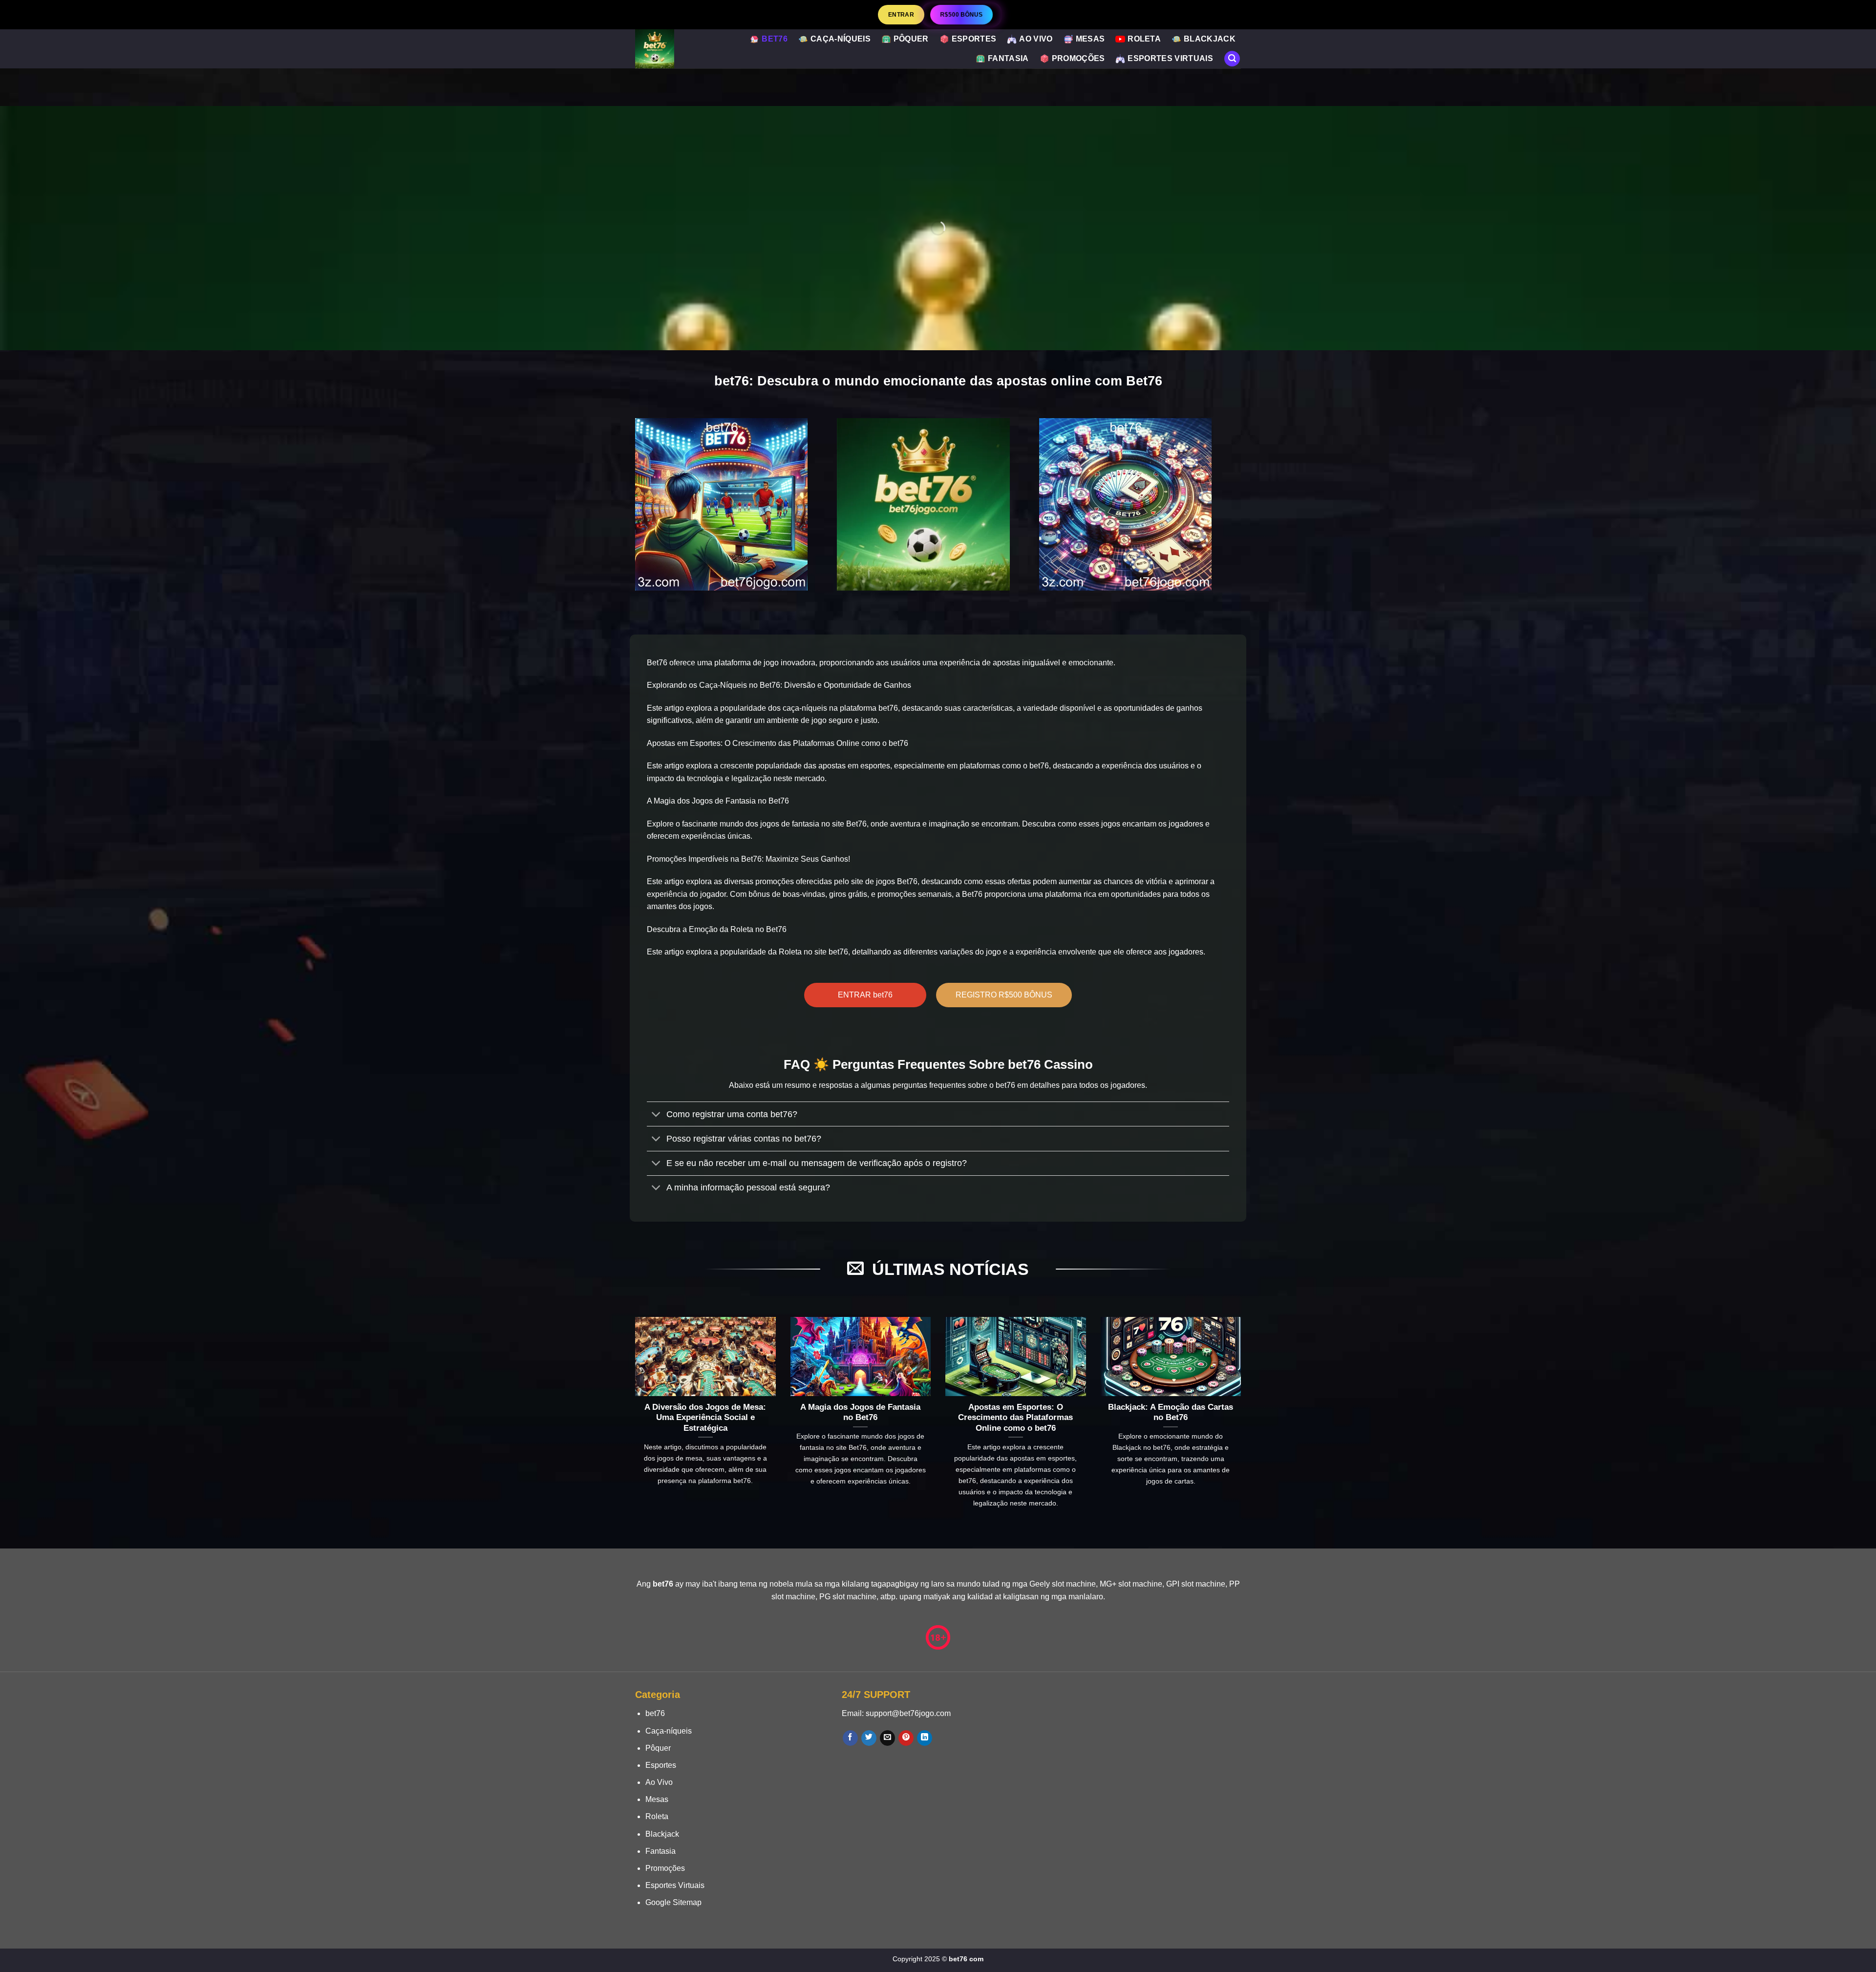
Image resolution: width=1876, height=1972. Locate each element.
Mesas (1090, 39)
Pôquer (911, 39)
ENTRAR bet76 (865, 995)
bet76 (775, 39)
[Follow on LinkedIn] (925, 1738)
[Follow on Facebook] (850, 1738)
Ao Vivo (1036, 39)
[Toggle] (656, 1115)
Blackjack (1210, 39)
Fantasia (1008, 58)
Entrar (901, 14)
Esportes (974, 39)
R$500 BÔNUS (961, 14)
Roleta (1144, 39)
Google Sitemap (673, 1902)
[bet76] (676, 49)
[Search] (1232, 59)
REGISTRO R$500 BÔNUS (1004, 995)
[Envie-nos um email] (887, 1738)
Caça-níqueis (841, 39)
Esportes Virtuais (1170, 58)
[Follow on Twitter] (869, 1738)
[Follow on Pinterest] (906, 1738)
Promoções (1078, 58)
